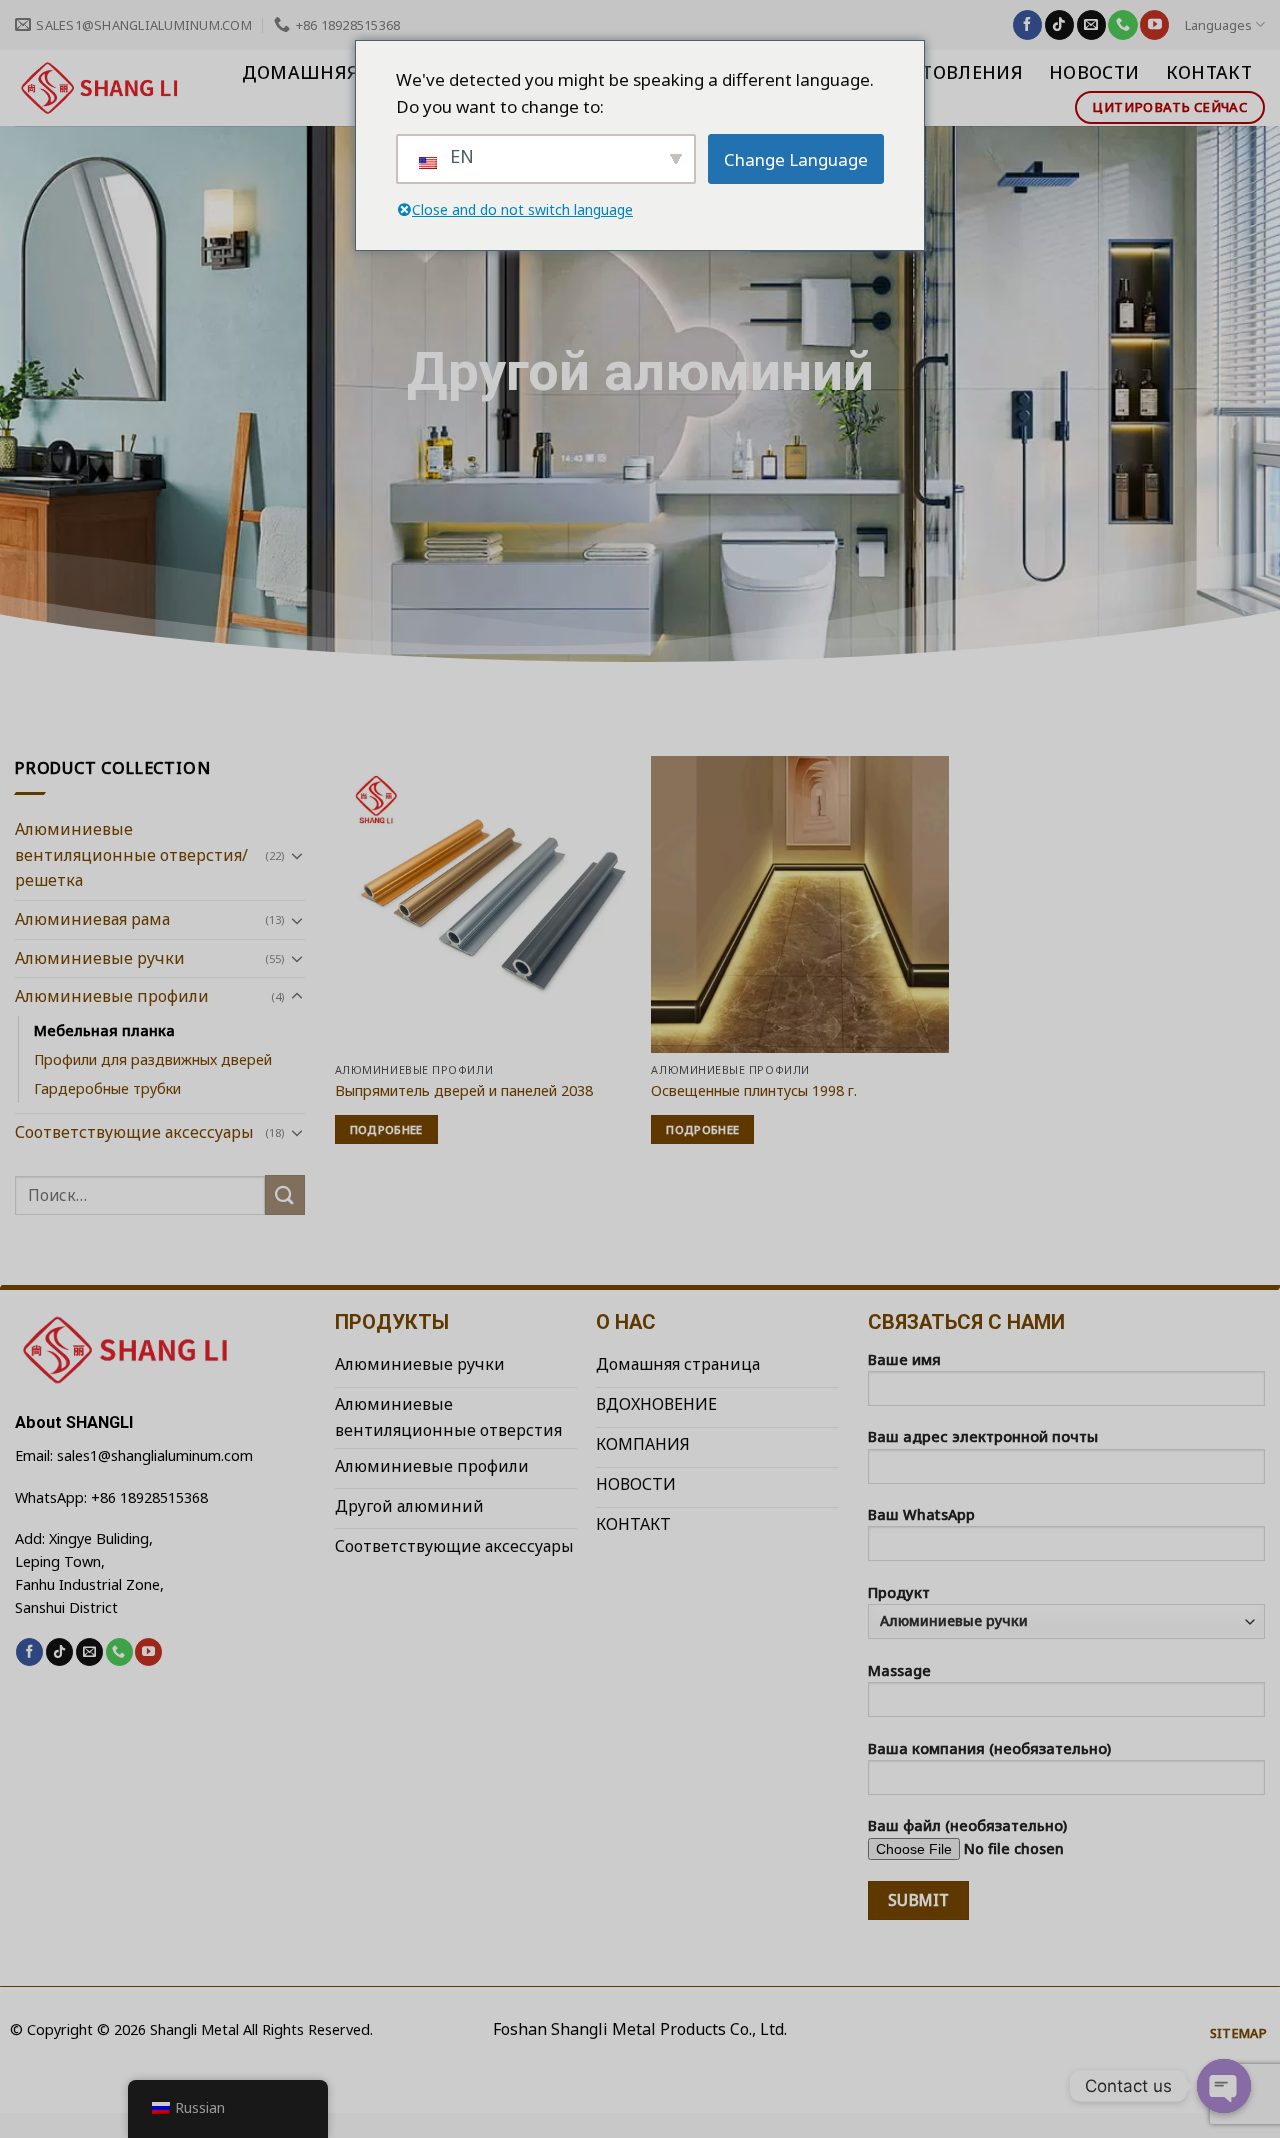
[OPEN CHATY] (1224, 2086)
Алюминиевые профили (112, 996)
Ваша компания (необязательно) (989, 1748)
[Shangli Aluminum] (100, 88)
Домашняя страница (353, 72)
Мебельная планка (104, 1030)
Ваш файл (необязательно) (967, 1825)
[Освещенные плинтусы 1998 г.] (799, 904)
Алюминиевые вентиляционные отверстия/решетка (131, 854)
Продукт (899, 1592)
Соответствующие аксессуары (134, 1132)
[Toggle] (297, 855)
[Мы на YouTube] (1154, 25)
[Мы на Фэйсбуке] (1027, 25)
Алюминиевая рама (92, 919)
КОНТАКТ (1209, 72)
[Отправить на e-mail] (1091, 25)
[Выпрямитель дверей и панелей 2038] (483, 904)
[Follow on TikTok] (1059, 25)
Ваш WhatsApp (921, 1514)
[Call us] (1122, 25)
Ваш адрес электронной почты (983, 1436)
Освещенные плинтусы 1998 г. (754, 1091)
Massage (899, 1670)
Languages (1218, 25)
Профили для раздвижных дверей (153, 1059)
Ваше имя (904, 1359)
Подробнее (386, 1129)
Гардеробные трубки (107, 1088)
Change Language (796, 159)
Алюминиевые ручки (100, 958)
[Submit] (285, 1194)
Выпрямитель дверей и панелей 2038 (464, 1091)
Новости (1094, 72)
